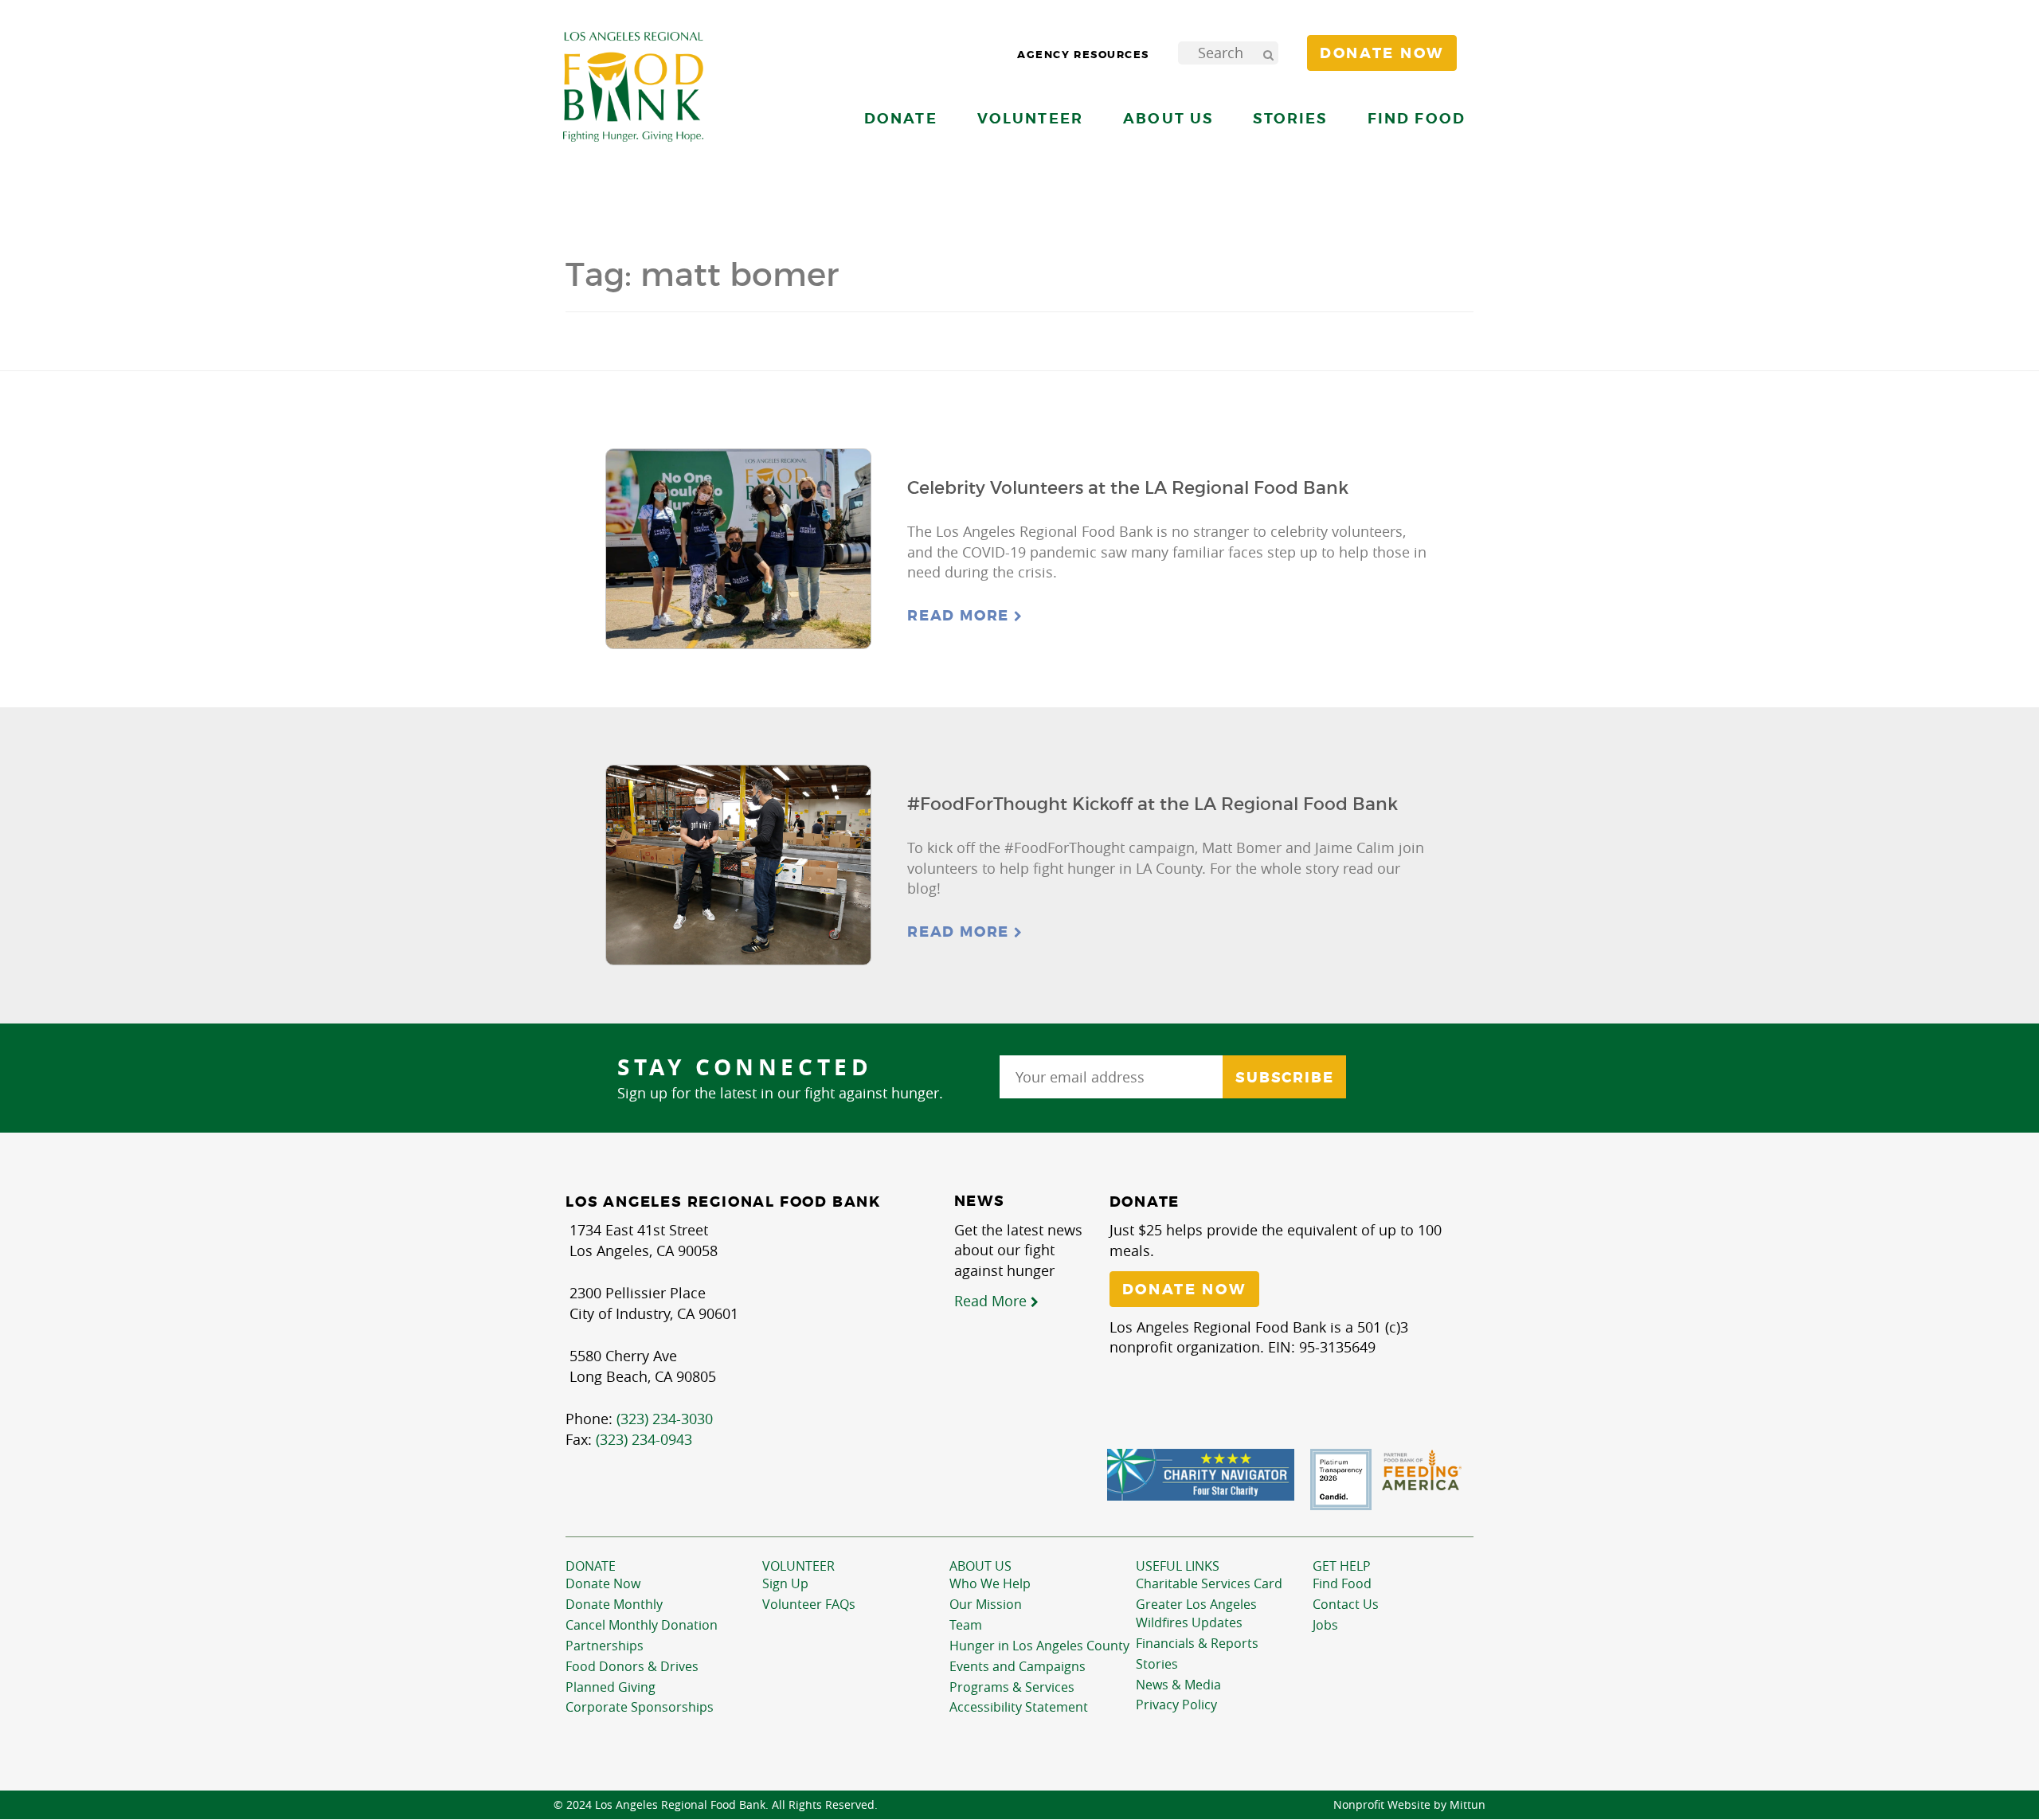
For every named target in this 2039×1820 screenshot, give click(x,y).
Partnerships (605, 1646)
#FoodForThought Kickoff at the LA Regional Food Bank (1153, 804)
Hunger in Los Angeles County (1039, 1646)
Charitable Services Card (1209, 1583)
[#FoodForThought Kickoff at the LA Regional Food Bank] (738, 865)
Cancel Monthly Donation (642, 1625)
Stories (1290, 118)
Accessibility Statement (1019, 1707)
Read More (961, 616)
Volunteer (798, 1566)
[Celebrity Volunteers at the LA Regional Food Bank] (738, 549)
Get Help (1342, 1566)
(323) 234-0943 (644, 1439)
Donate (591, 1566)
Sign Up (785, 1583)
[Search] (1268, 53)
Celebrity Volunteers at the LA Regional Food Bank (1128, 488)
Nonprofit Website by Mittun (1409, 1804)
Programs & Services (1012, 1687)
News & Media (1178, 1685)
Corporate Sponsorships (640, 1707)
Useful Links (1178, 1566)
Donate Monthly (614, 1604)
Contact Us (1346, 1604)
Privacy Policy (1176, 1705)
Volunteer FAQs (809, 1604)
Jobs (1325, 1625)
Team (966, 1625)
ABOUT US (980, 1566)
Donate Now (603, 1583)
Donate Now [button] (1382, 53)
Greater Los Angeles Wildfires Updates (1196, 1613)
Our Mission (986, 1604)
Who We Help (990, 1583)
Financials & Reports (1197, 1643)
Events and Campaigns (1018, 1666)
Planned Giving (611, 1687)
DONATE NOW (1184, 1290)
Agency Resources (1083, 55)
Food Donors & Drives (632, 1666)
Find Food (1342, 1583)
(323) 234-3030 (665, 1419)
